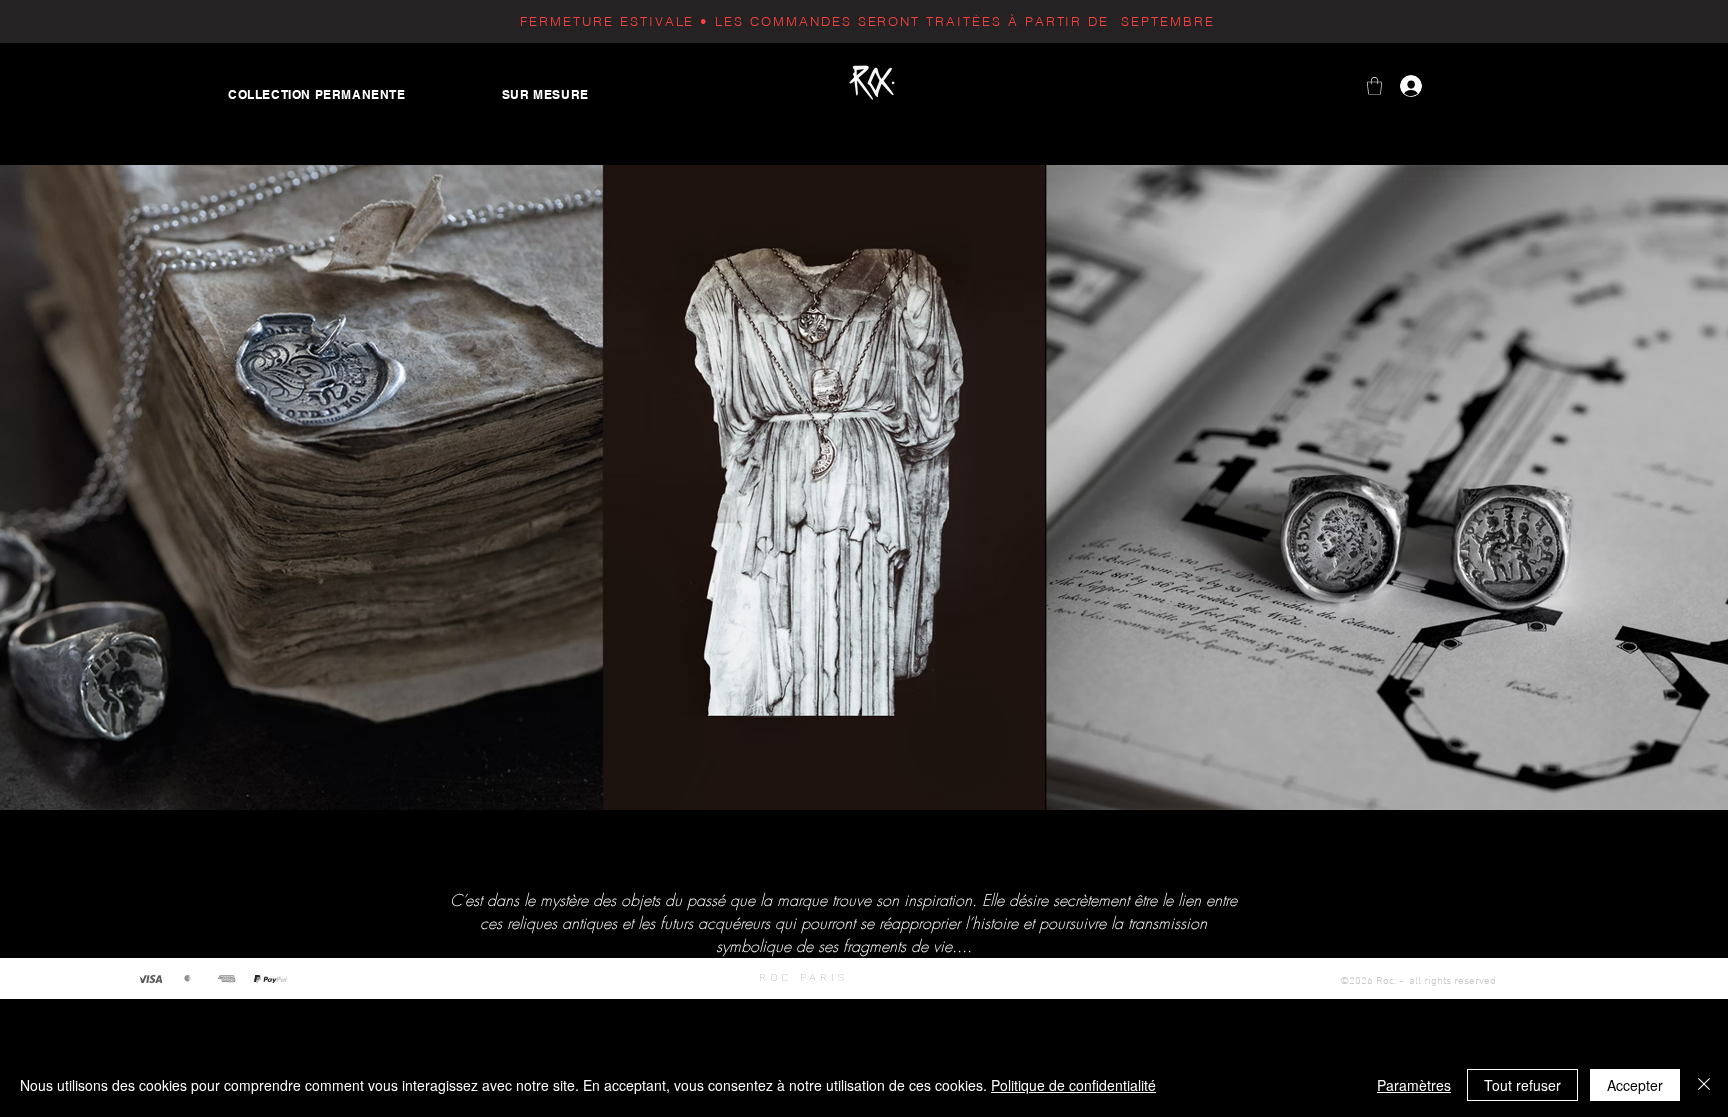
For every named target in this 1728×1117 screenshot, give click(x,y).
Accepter (1635, 1085)
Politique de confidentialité (1073, 1085)
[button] (1374, 86)
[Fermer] (1704, 1085)
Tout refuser (1522, 1085)
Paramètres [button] (1414, 1085)
